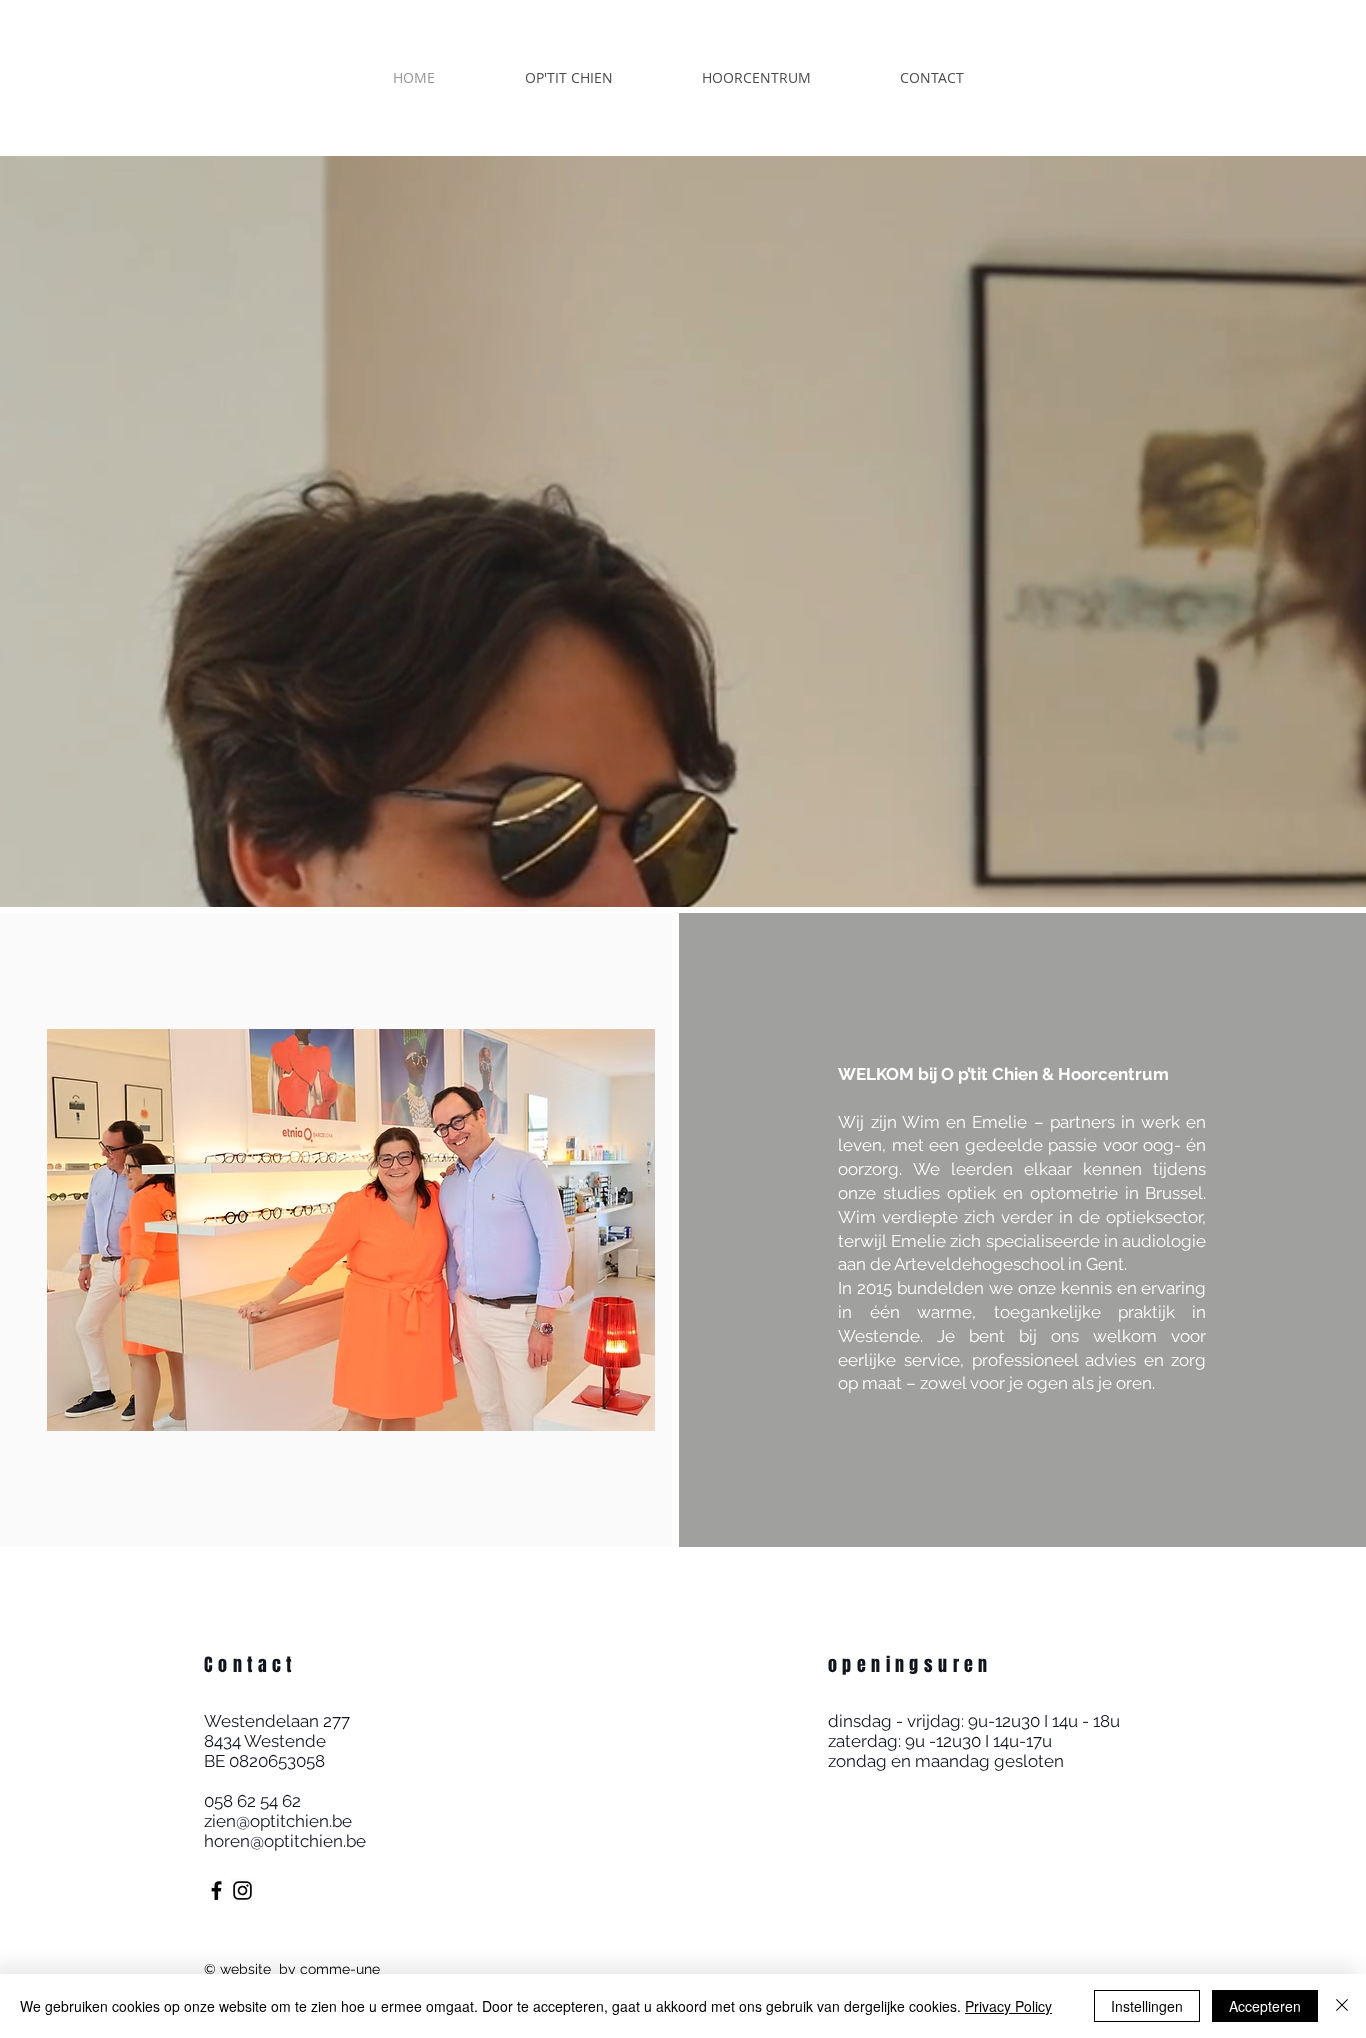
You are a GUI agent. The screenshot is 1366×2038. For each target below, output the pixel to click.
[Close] (1342, 2006)
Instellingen (1147, 2006)
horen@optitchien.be (285, 1841)
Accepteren (1265, 2006)
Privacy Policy (1008, 2006)
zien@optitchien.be (278, 1821)
